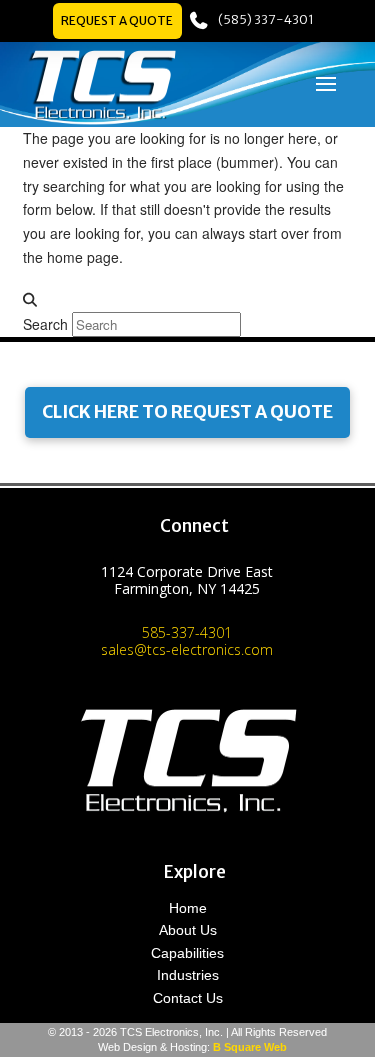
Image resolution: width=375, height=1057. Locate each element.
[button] (326, 84)
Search (45, 324)
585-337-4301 (187, 632)
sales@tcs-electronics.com (187, 649)
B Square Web (250, 1047)
